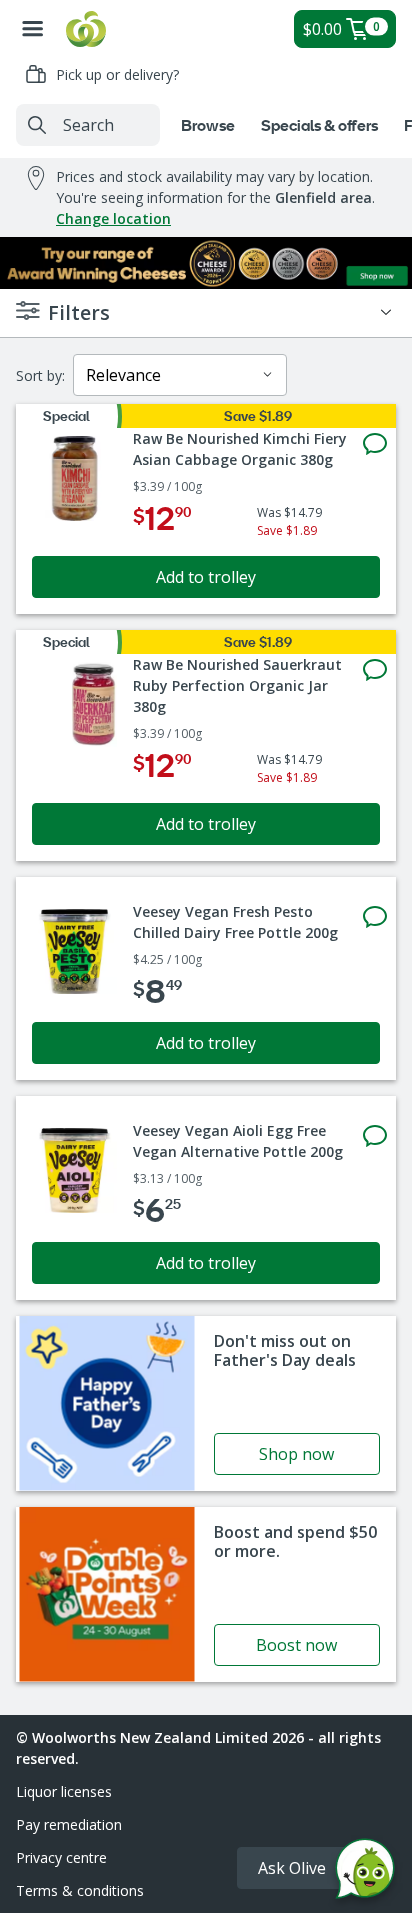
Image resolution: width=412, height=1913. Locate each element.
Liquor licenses (64, 1791)
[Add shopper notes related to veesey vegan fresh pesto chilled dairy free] (375, 917)
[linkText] (206, 1403)
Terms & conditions (80, 1890)
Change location (113, 218)
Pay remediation (69, 1824)
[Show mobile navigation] (33, 29)
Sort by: (40, 375)
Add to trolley (206, 577)
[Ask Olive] (365, 1873)
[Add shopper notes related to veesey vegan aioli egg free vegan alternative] (375, 1136)
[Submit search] (37, 125)
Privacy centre (61, 1857)
